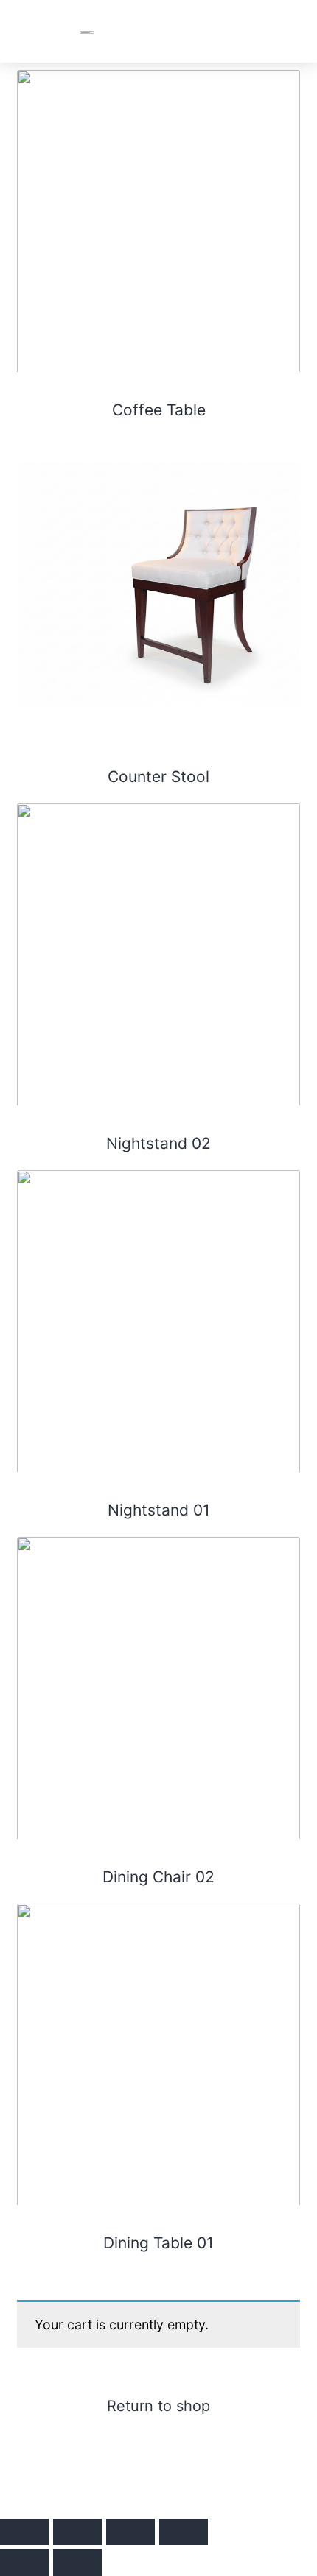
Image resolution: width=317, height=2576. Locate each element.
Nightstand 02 (158, 1143)
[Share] (130, 2532)
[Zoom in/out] (24, 2532)
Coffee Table (159, 410)
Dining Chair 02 (158, 1877)
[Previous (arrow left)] (24, 2563)
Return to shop (158, 2406)
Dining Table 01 (158, 2243)
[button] (288, 31)
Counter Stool (158, 777)
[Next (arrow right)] (77, 2563)
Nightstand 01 (159, 1510)
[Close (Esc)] (184, 2532)
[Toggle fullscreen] (77, 2532)
